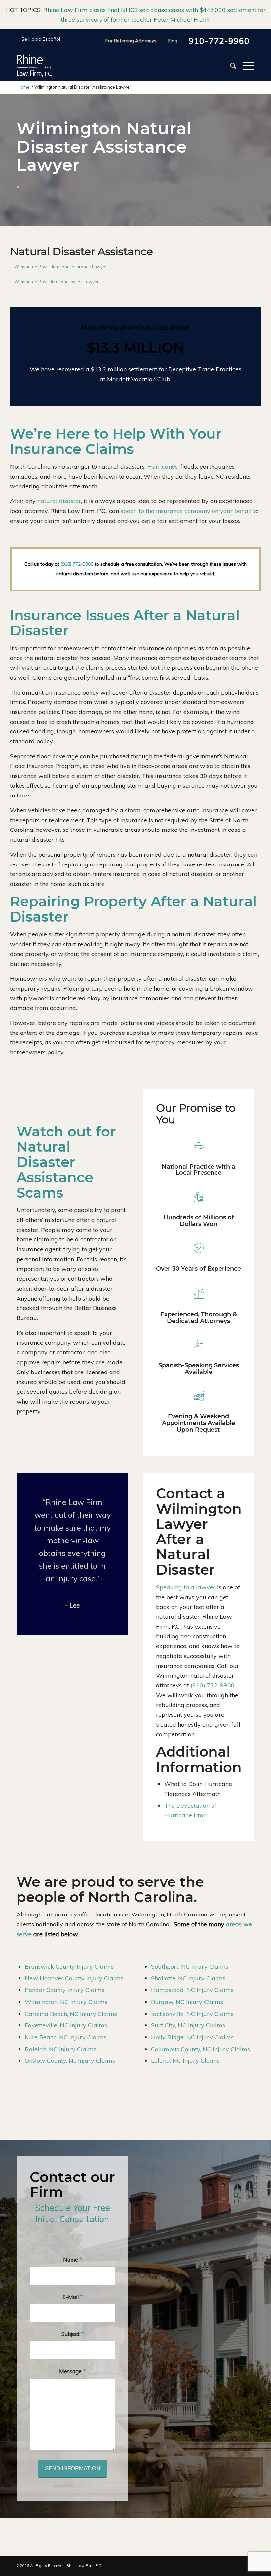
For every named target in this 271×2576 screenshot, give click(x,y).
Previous (36, 1545)
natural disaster (59, 501)
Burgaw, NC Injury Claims (187, 2002)
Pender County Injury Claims (65, 1990)
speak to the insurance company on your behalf (186, 511)
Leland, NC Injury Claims (185, 2061)
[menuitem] (230, 66)
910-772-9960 (219, 41)
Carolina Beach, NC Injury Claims (71, 2014)
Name (73, 2260)
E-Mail (73, 2297)
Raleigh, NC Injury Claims (60, 2049)
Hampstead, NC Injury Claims (192, 1990)
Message (72, 2371)
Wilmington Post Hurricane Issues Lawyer (57, 282)
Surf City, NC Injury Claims (188, 2025)
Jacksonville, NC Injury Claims (192, 2014)
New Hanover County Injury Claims (74, 1978)
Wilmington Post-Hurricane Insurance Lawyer (61, 267)
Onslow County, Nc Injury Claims (70, 2061)
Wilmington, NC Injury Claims (66, 2002)
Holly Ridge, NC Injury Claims (192, 2037)
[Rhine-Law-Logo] (34, 66)
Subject (73, 2334)
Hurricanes (163, 467)
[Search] (230, 66)
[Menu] (245, 66)
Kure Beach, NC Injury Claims (66, 2037)
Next (108, 1545)
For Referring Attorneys (131, 41)
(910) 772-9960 (77, 564)
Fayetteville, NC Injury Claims (66, 2025)
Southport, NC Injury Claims (190, 1966)
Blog (173, 41)
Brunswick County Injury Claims (69, 1966)
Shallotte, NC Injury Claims (188, 1978)
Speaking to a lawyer (186, 1587)
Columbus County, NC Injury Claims (200, 2049)
